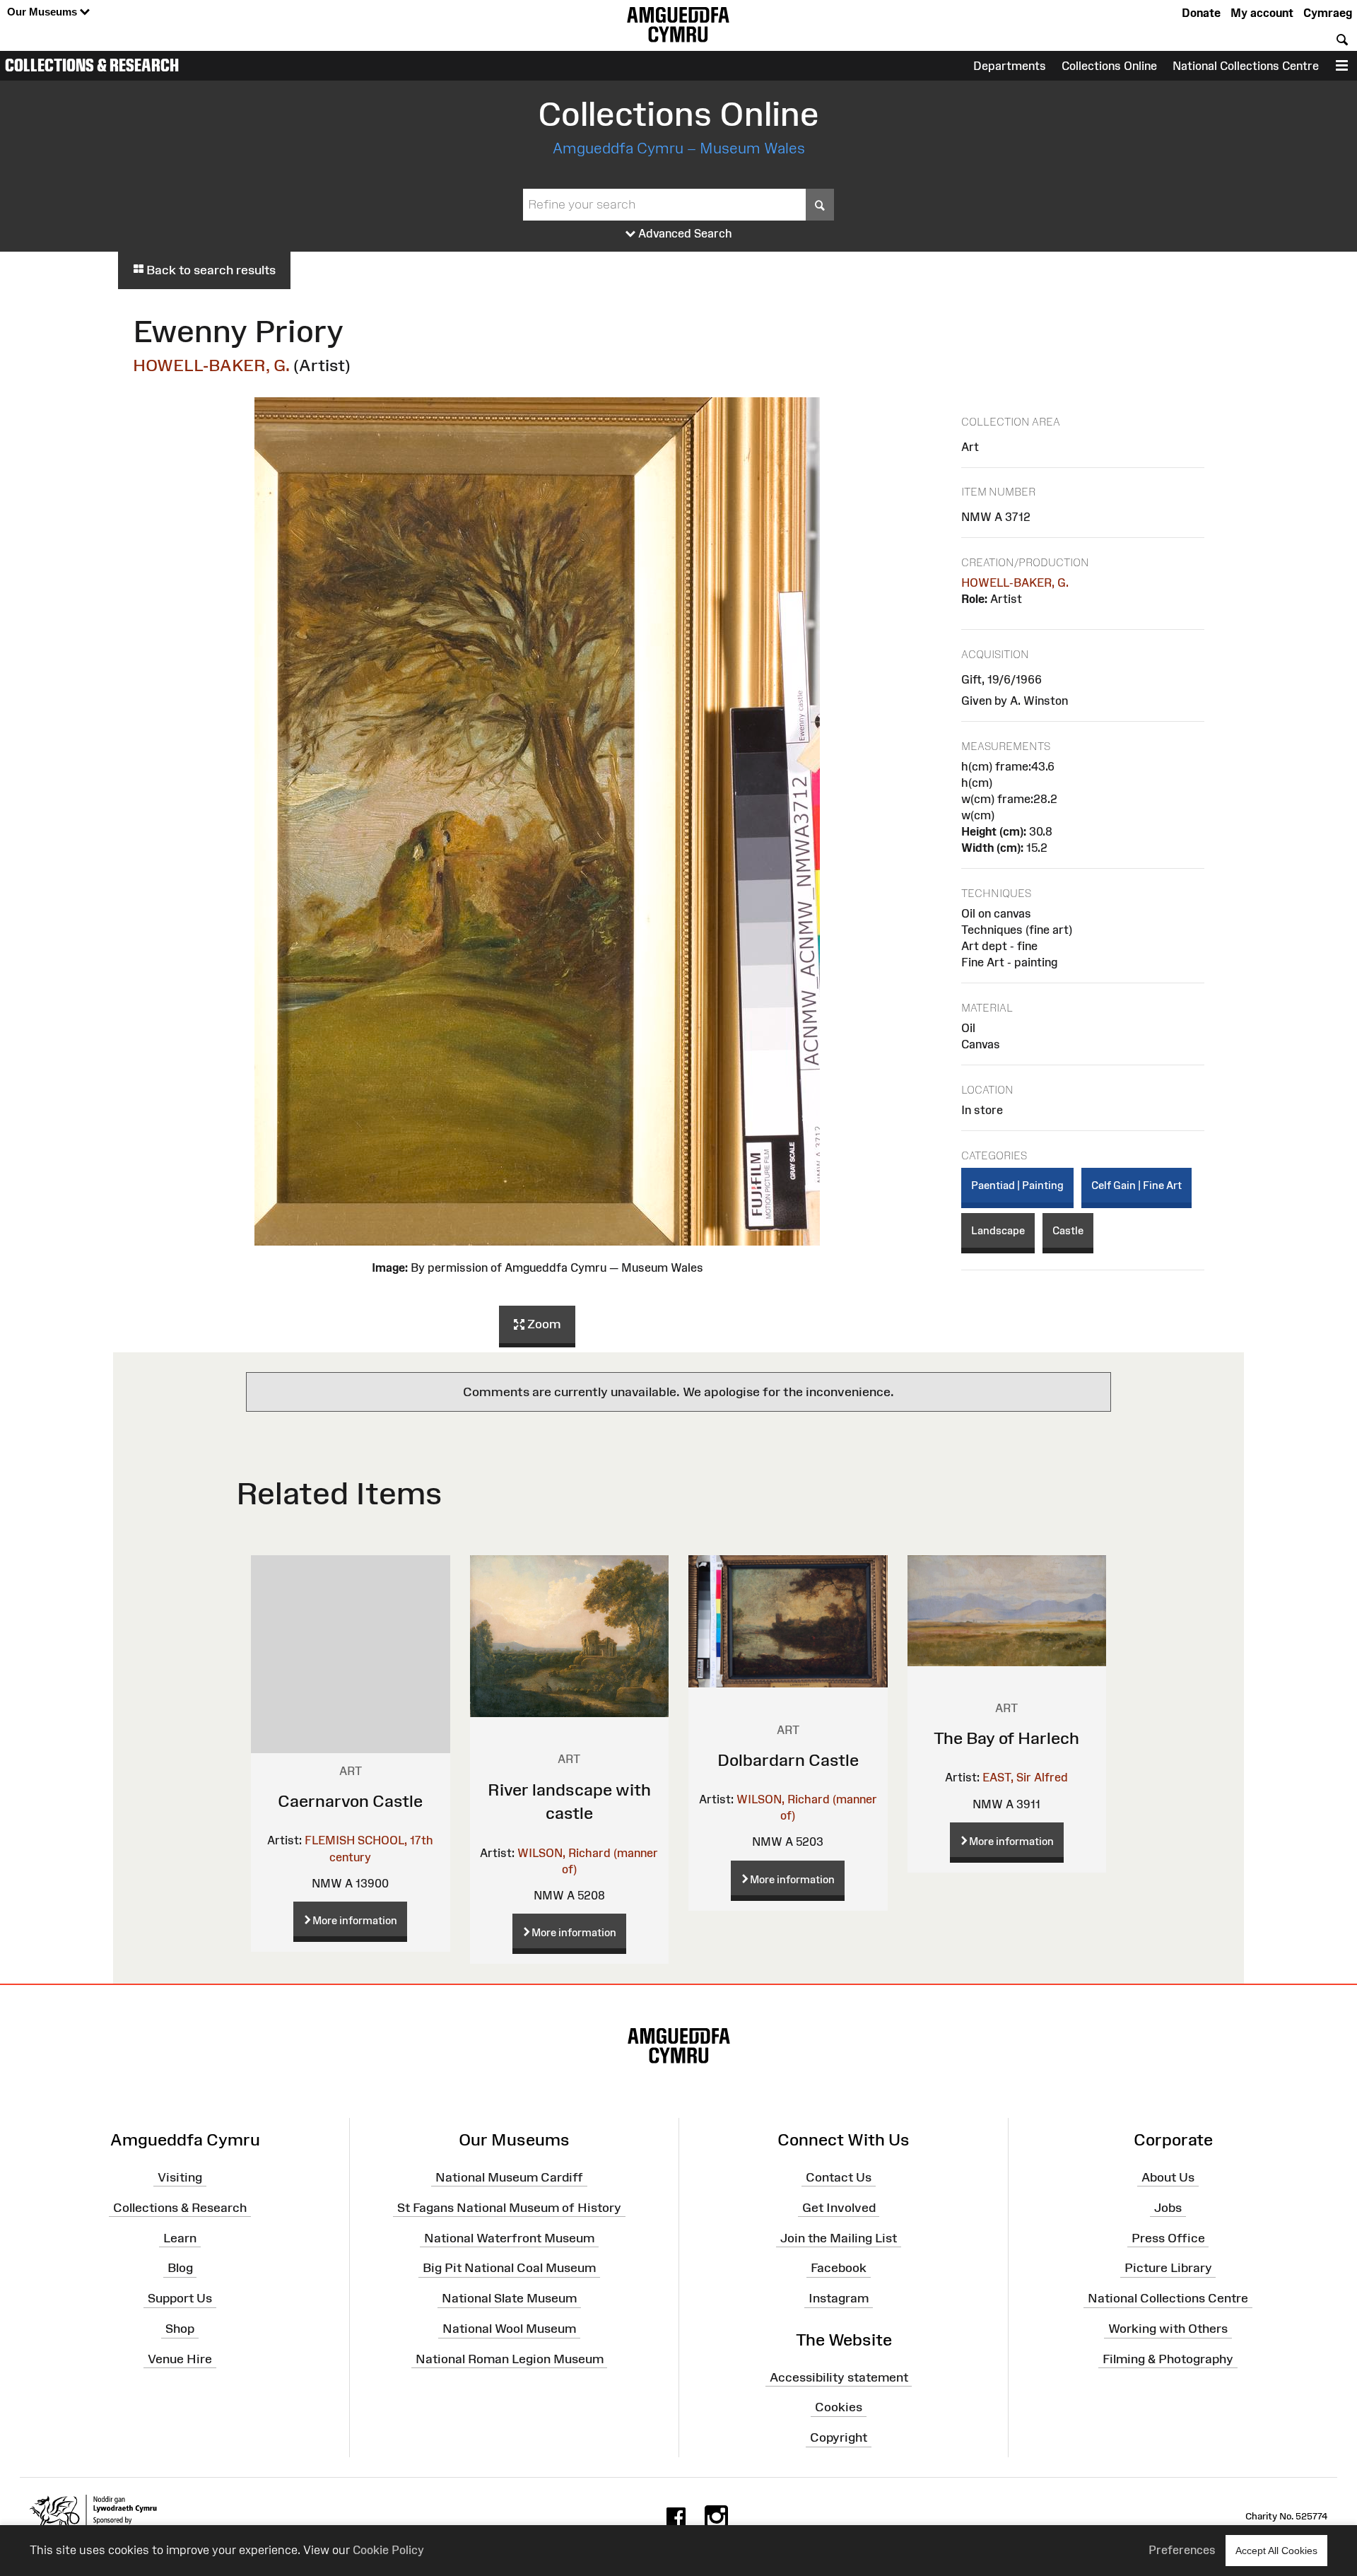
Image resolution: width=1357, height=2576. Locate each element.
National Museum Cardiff (509, 2177)
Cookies (839, 2407)
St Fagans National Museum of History (509, 2208)
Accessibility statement (839, 2377)
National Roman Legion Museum (510, 2359)
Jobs (1168, 2208)
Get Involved (839, 2208)
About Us (1168, 2177)
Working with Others (1168, 2329)
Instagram (839, 2298)
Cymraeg (1328, 13)
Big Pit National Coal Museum (509, 2268)
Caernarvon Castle (350, 1801)
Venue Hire (180, 2359)
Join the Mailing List (839, 2237)
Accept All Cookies (1276, 2551)
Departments (1010, 66)
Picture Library (1168, 2268)
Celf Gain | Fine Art (1136, 1185)
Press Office (1168, 2237)
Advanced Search (684, 233)
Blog (180, 2268)
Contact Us (839, 2177)
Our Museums (43, 12)
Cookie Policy (388, 2550)
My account (1262, 13)
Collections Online (1109, 66)
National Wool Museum (509, 2329)
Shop (180, 2329)
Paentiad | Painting (1017, 1185)
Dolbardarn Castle (788, 1760)
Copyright (839, 2437)
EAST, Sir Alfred (1025, 1777)
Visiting (180, 2177)
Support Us (180, 2298)
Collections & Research (92, 65)
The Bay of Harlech (1006, 1738)
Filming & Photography (1168, 2359)
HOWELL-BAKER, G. (211, 365)
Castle (1068, 1230)
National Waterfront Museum (509, 2237)
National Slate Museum (509, 2298)
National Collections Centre (1246, 66)
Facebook (839, 2268)
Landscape (998, 1230)
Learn (180, 2237)
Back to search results (210, 270)
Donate (1201, 13)
